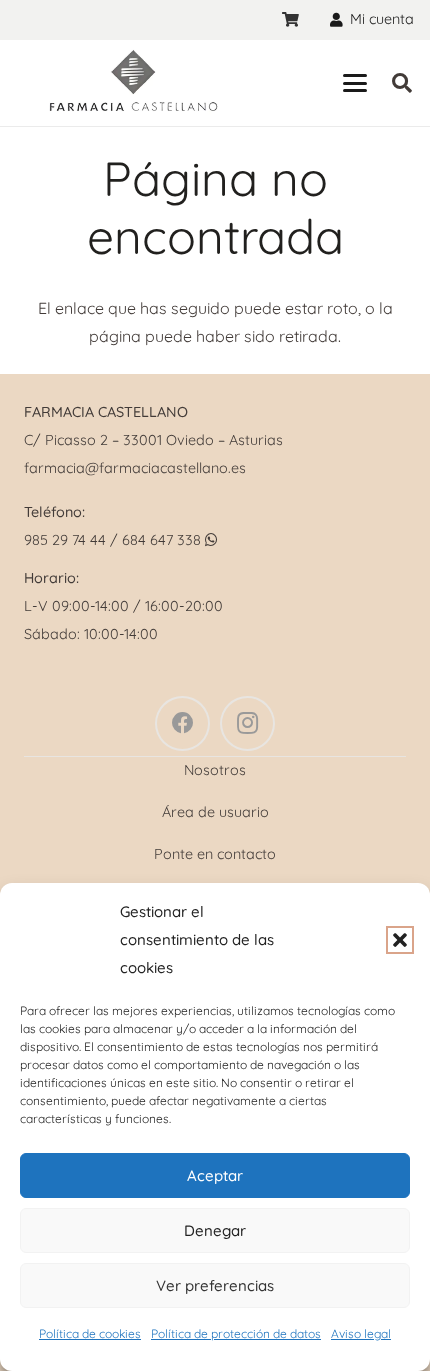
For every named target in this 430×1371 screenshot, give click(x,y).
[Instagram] (247, 723)
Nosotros (215, 770)
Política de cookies (90, 1333)
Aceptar (215, 1175)
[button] (400, 940)
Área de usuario (215, 812)
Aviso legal (361, 1333)
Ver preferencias (215, 1285)
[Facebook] (182, 723)
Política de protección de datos (236, 1333)
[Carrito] (290, 20)
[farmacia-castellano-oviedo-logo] (132, 83)
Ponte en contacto (215, 854)
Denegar (215, 1230)
